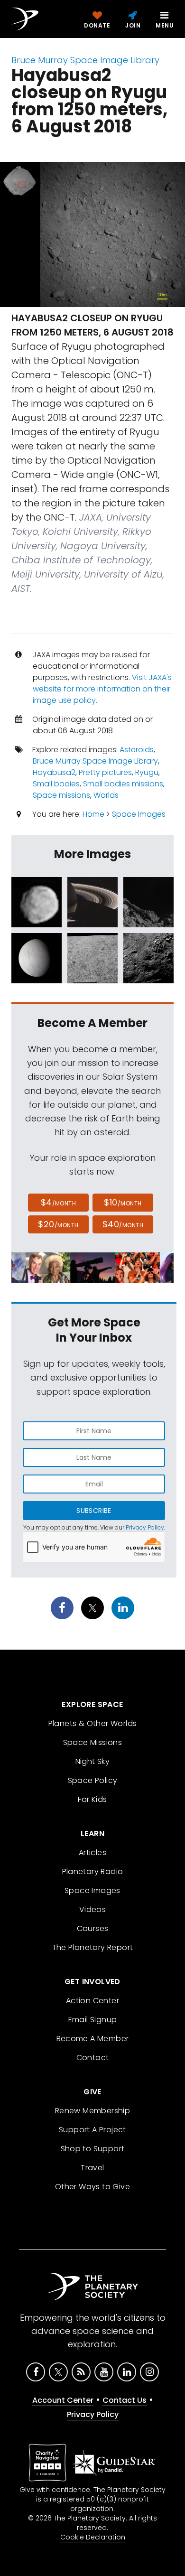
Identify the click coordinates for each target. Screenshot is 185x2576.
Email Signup (93, 2020)
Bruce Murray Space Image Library (85, 60)
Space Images (139, 814)
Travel (92, 2168)
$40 (123, 1224)
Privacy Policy (145, 1527)
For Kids (92, 1799)
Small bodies (56, 784)
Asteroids (137, 750)
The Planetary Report (93, 1947)
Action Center (92, 2001)
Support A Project (92, 2130)
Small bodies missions (123, 784)
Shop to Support (93, 2149)
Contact (93, 2058)
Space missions (61, 795)
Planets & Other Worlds (93, 1723)
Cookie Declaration (93, 2537)
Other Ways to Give (92, 2187)
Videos (92, 1909)
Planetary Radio (93, 1871)
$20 (58, 1224)
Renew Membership (92, 2111)
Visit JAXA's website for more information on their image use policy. (102, 689)
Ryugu (147, 772)
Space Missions (93, 1742)
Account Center (63, 2400)
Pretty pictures (105, 772)
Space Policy (93, 1780)
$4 (59, 1202)
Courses (93, 1928)
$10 (123, 1202)
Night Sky (93, 1761)
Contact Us (125, 2400)
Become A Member (93, 2039)
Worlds (106, 795)
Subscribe (94, 1511)
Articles (92, 1853)
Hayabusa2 (54, 772)
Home (93, 814)
